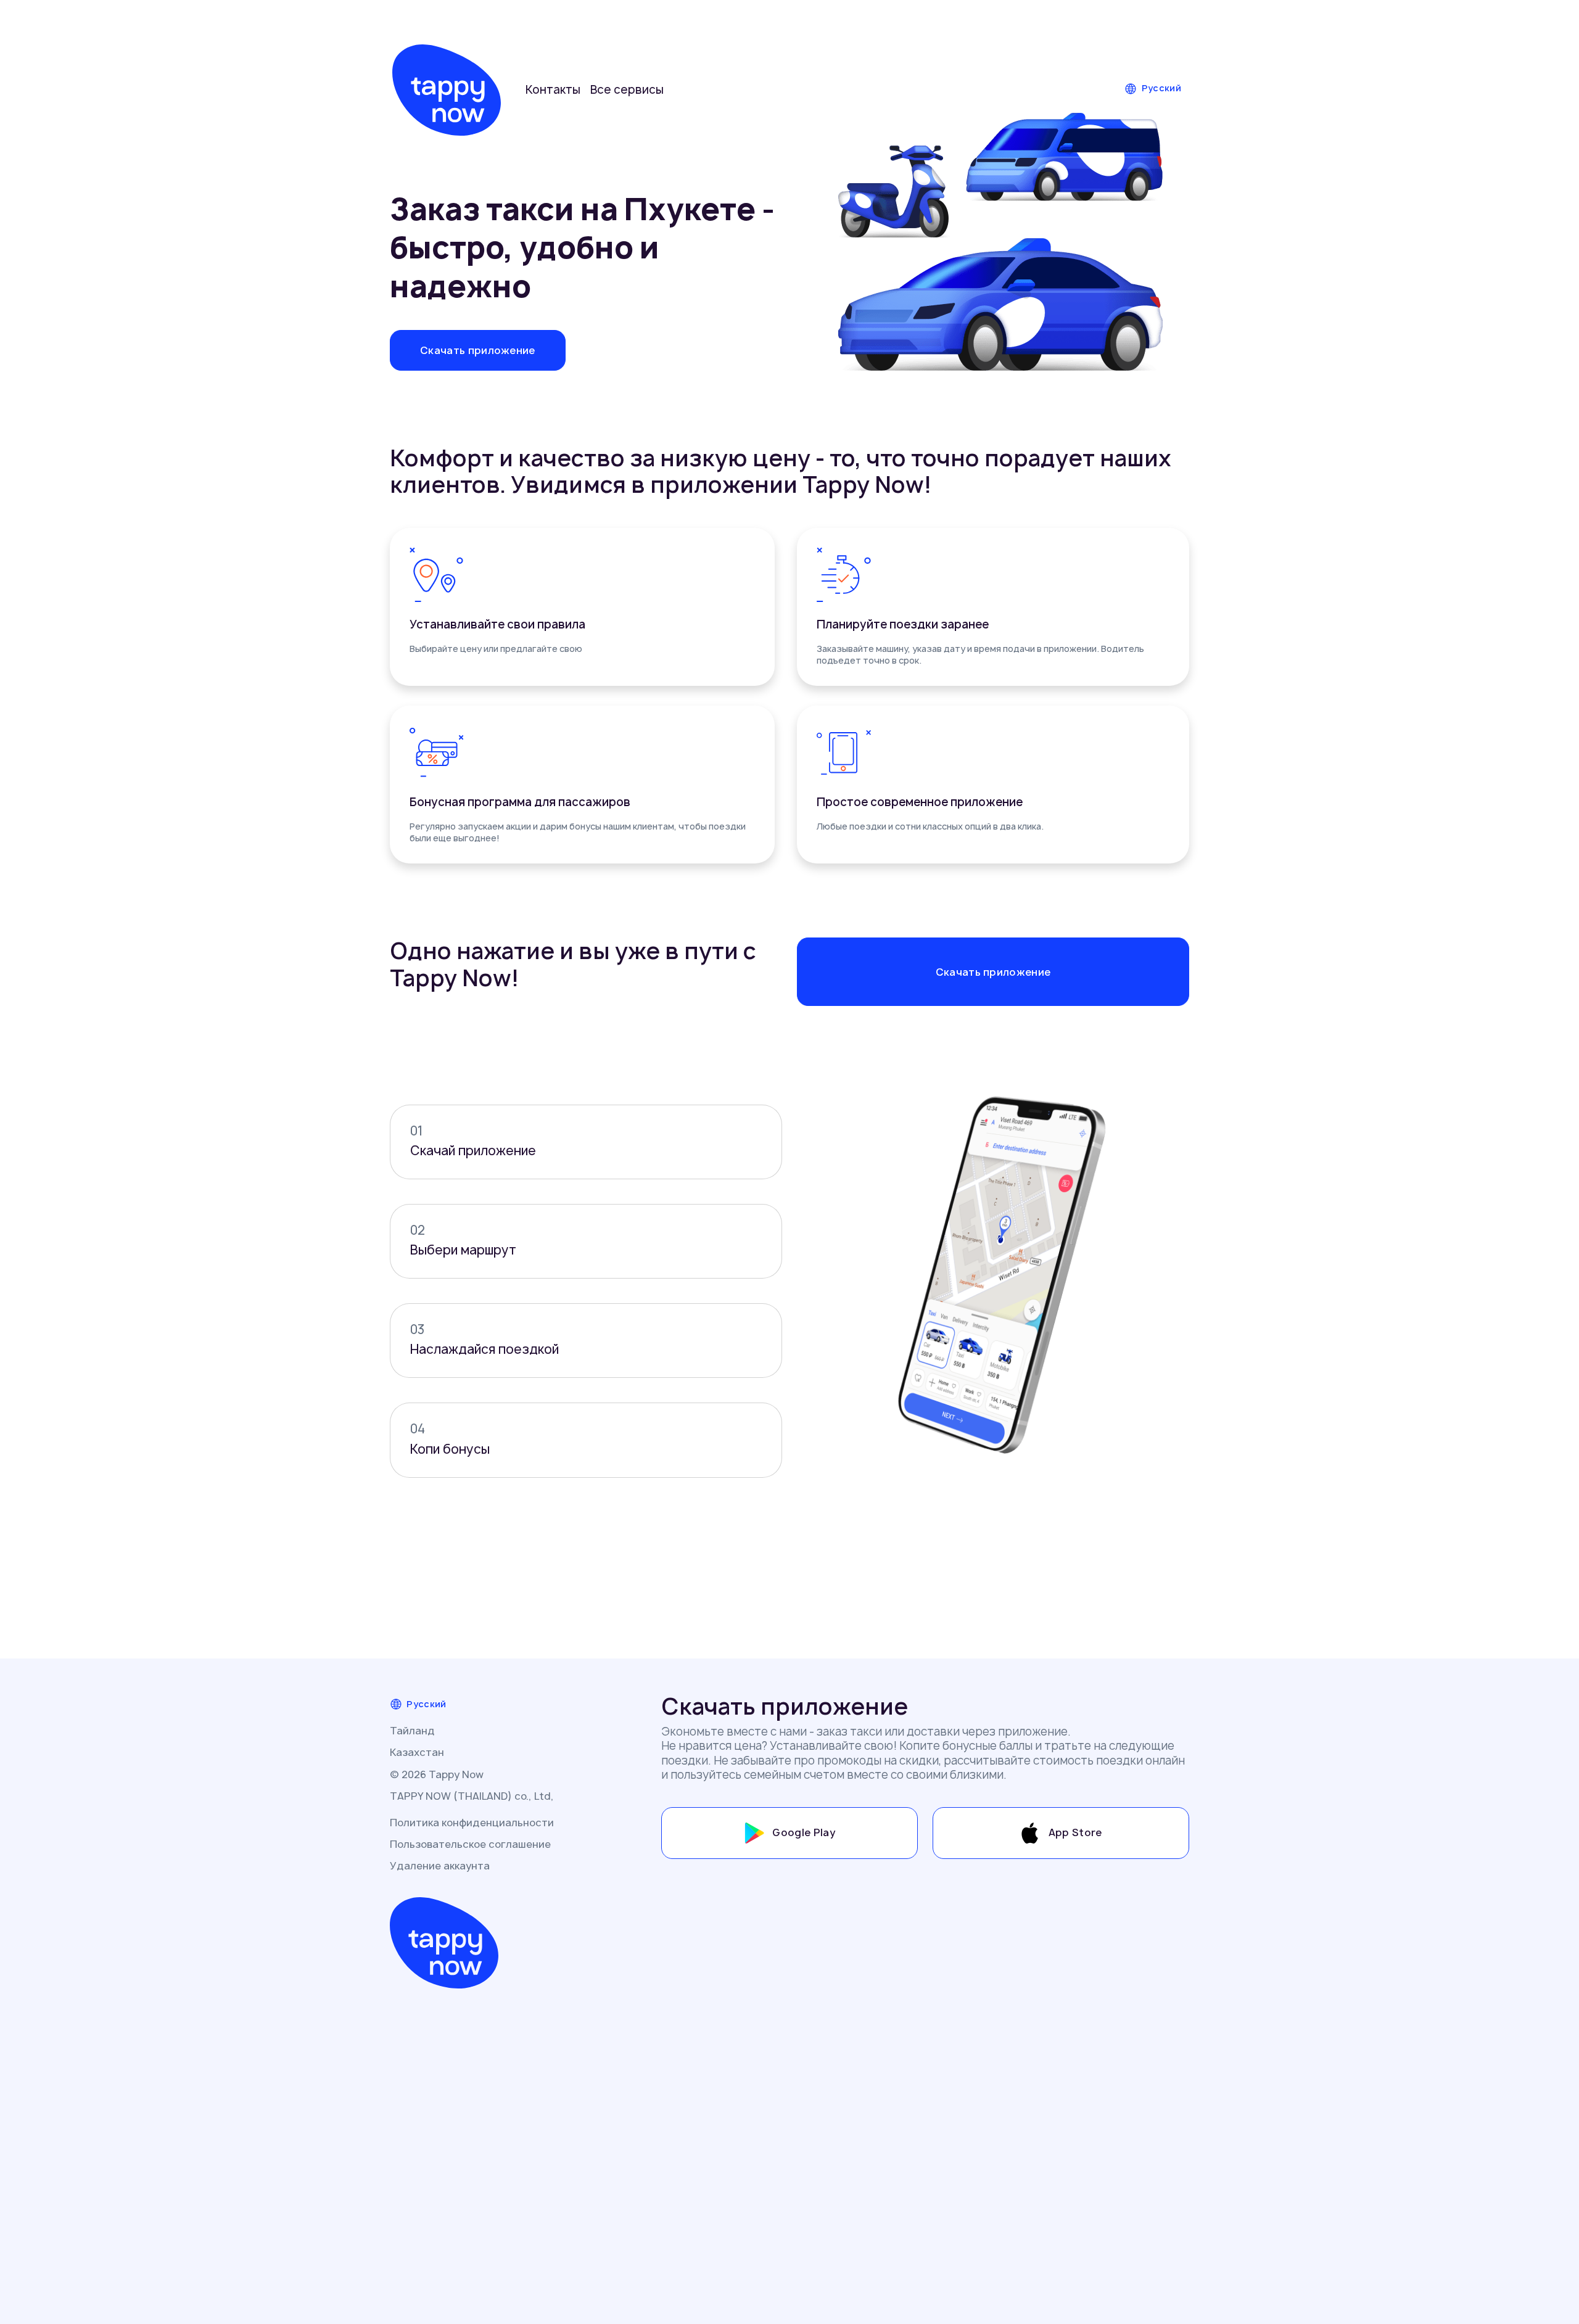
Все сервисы (627, 90)
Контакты (553, 90)
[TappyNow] (447, 90)
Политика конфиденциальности (472, 1823)
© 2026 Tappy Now (437, 1774)
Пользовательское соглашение (470, 1844)
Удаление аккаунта (440, 1866)
